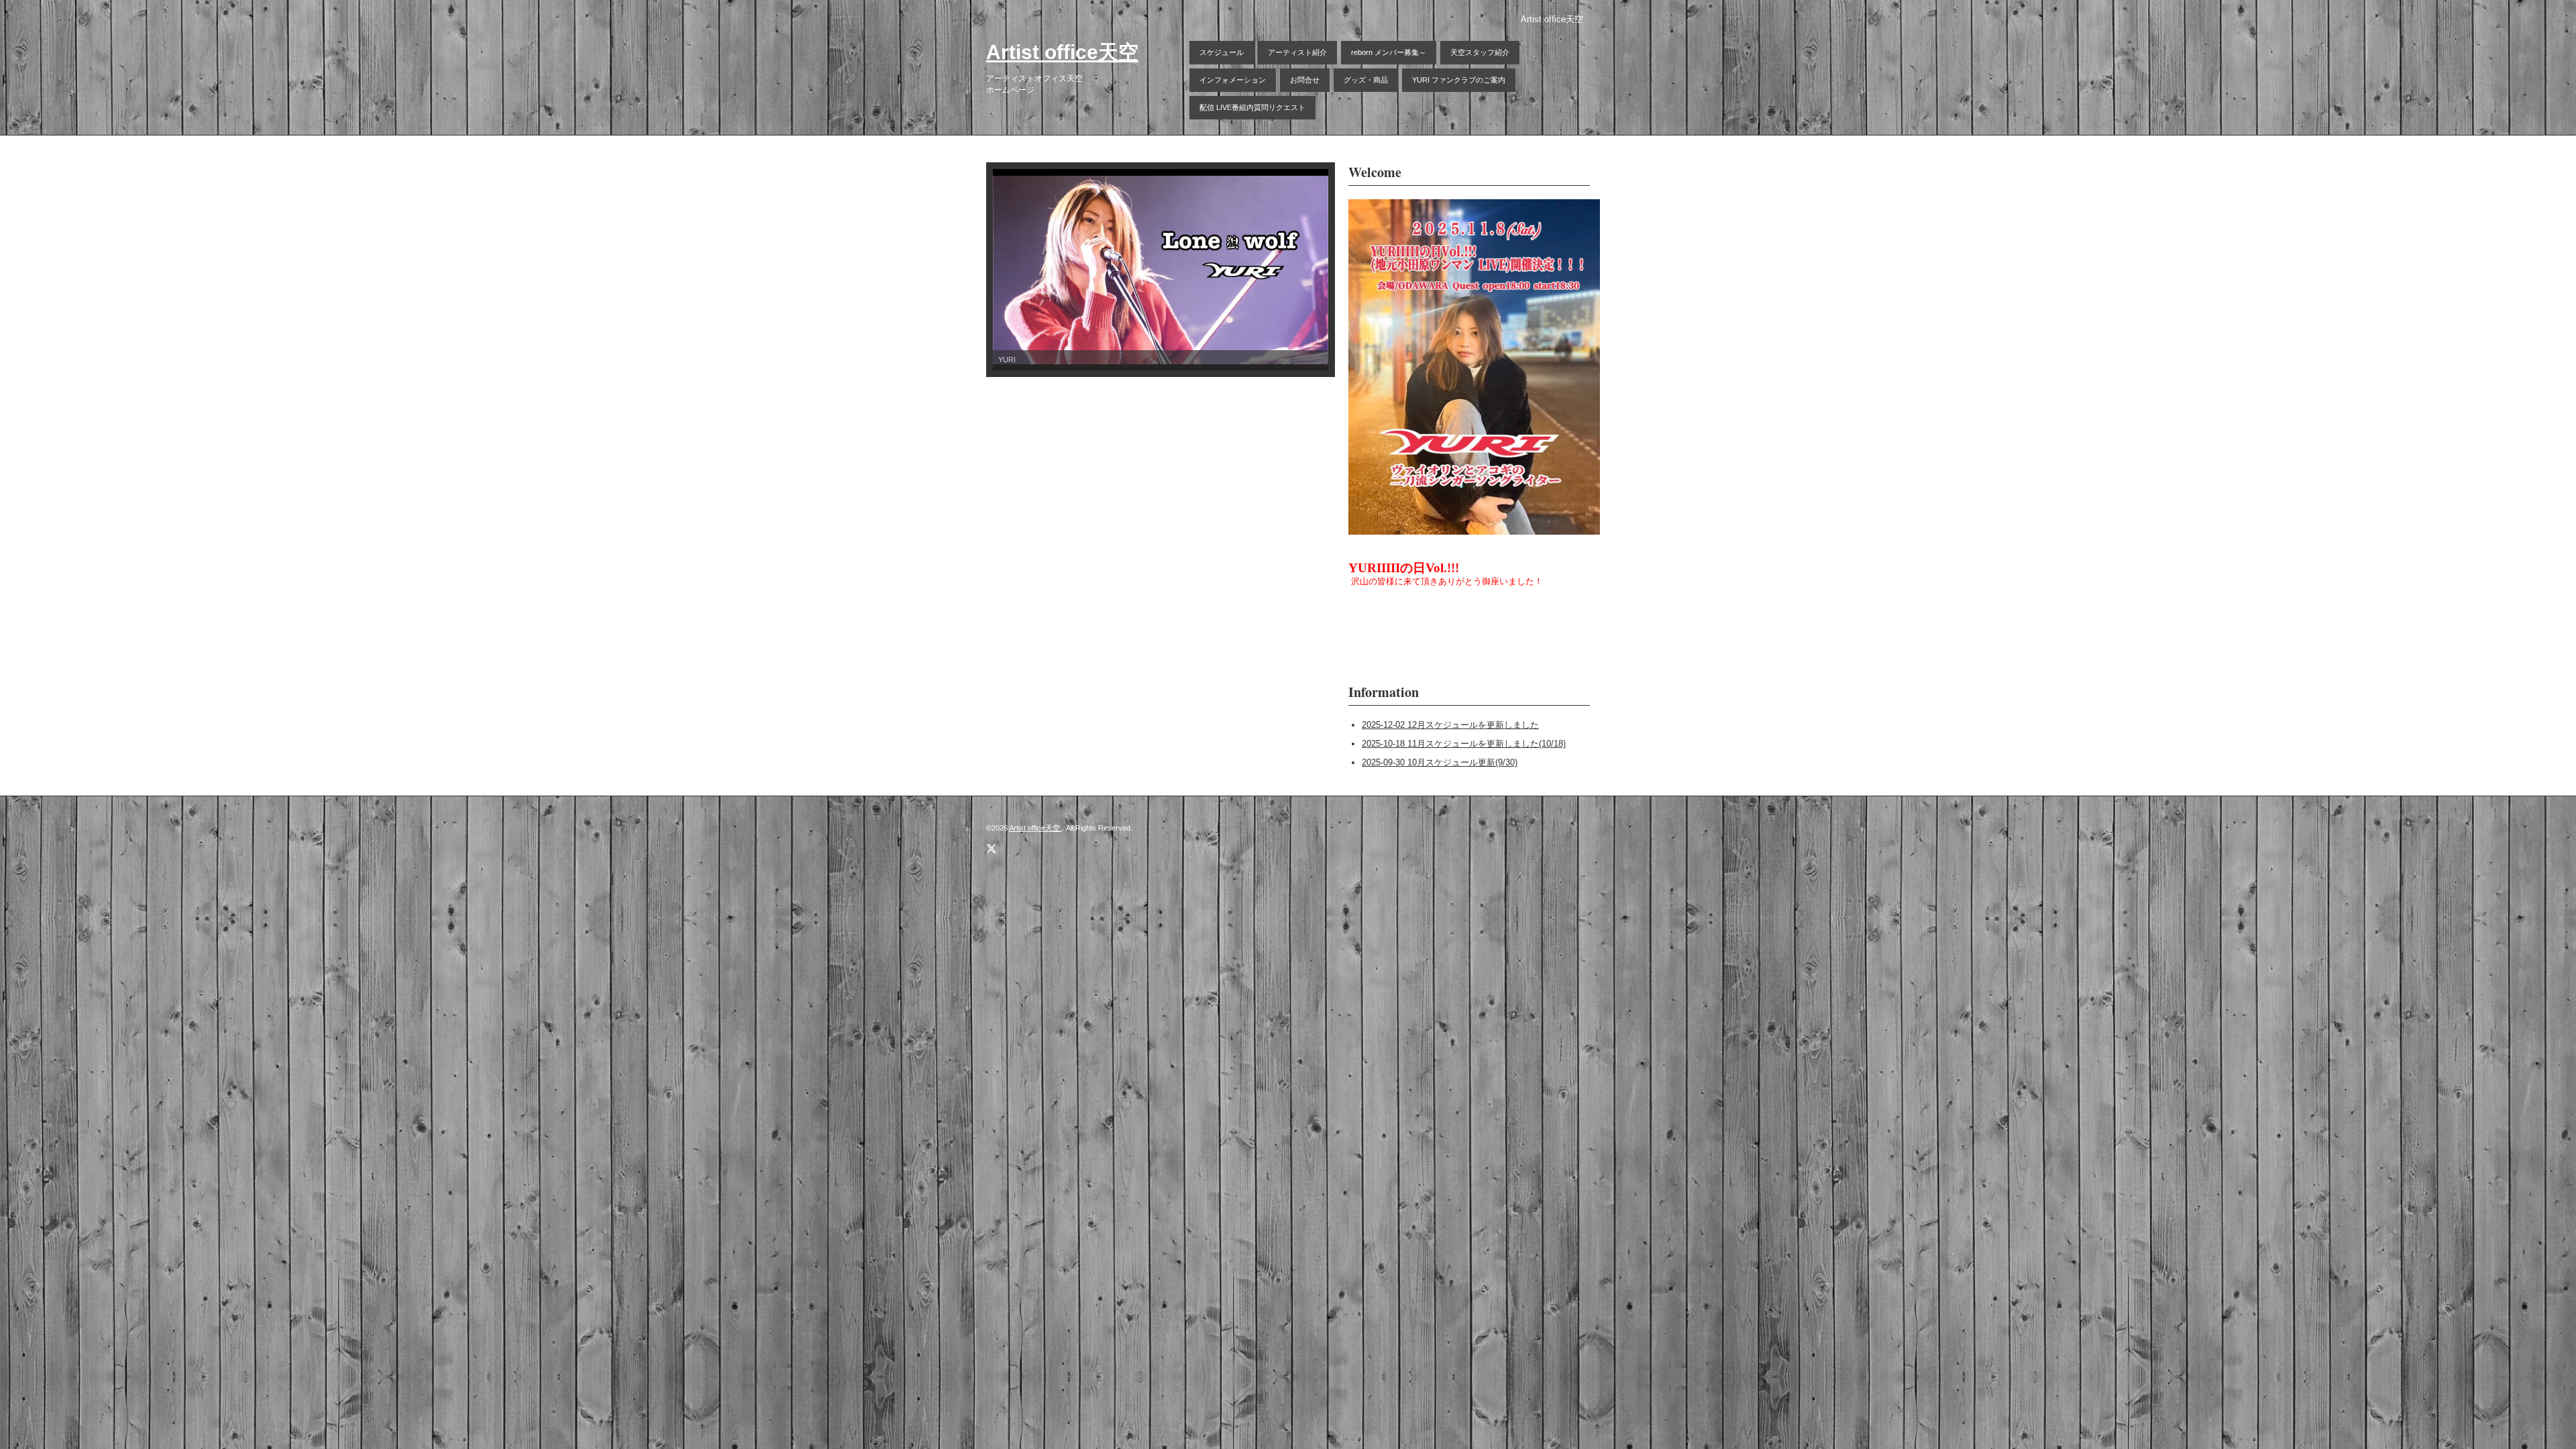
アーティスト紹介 (1297, 52)
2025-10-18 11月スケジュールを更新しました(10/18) (1464, 744)
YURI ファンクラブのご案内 (1459, 80)
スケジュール (1222, 52)
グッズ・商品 (1366, 80)
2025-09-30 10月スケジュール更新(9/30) (1440, 762)
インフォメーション (1233, 80)
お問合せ (1305, 80)
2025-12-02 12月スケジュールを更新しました (1450, 725)
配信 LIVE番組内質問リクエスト (1252, 107)
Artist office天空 (1062, 52)
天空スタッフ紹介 (1480, 52)
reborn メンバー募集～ (1389, 52)
